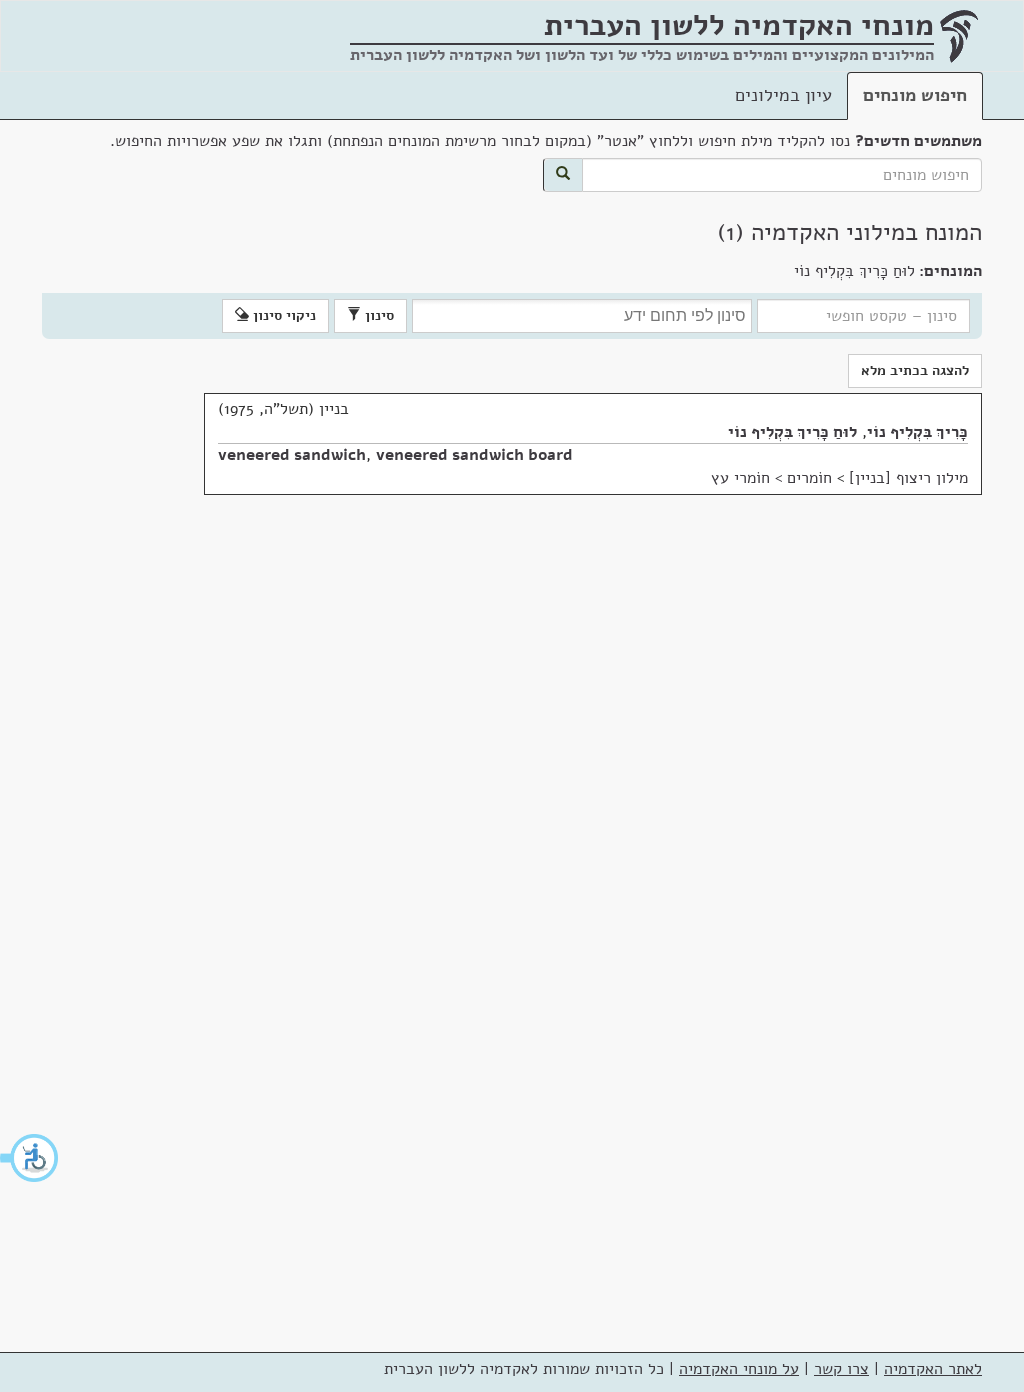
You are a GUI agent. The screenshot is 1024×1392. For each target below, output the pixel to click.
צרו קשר (841, 1369)
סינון (377, 315)
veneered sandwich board (474, 455)
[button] (30, 1158)
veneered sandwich (292, 455)
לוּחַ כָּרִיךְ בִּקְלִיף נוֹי (792, 432)
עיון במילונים (783, 95)
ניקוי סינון (282, 315)
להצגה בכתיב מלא (915, 370)
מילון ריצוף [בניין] (908, 478)
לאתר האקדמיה (933, 1369)
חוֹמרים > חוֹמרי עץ (771, 478)
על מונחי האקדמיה (739, 1369)
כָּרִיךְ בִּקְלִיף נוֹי (917, 432)
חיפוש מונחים (915, 95)
